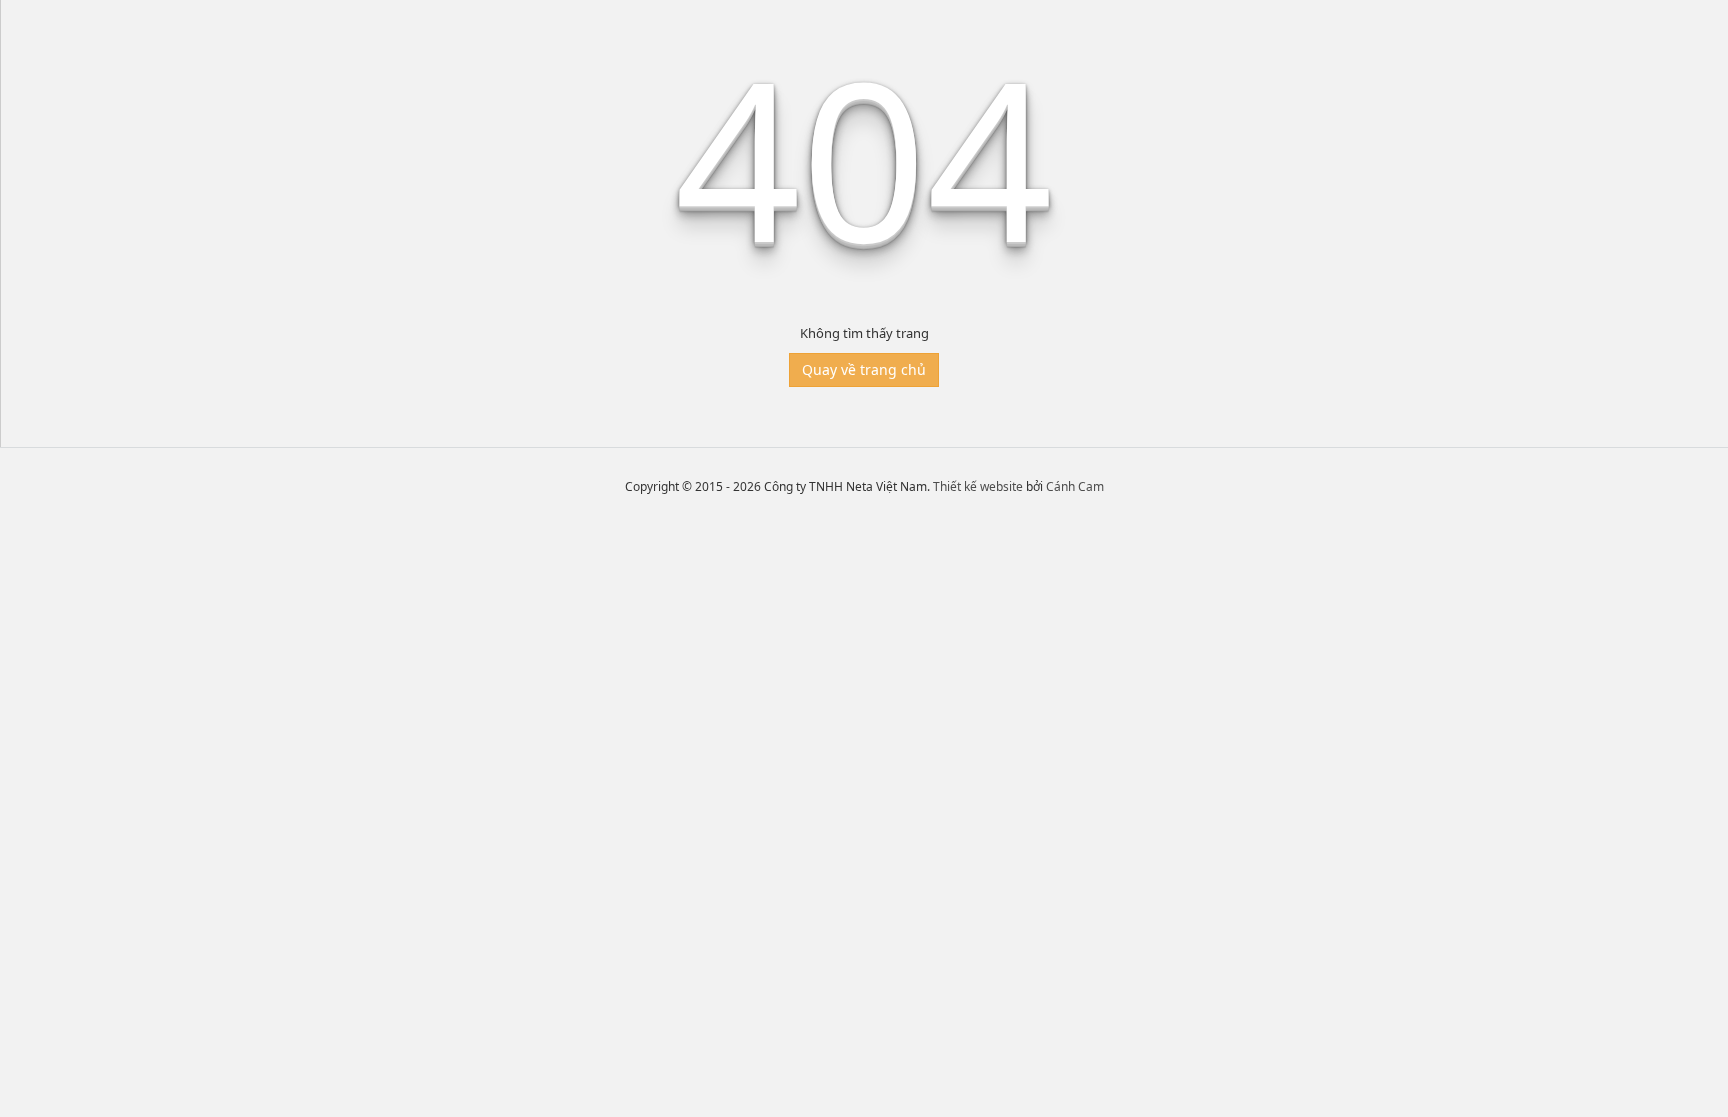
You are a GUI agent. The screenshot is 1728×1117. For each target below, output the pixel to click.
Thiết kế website (978, 486)
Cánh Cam (1075, 486)
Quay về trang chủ (864, 369)
